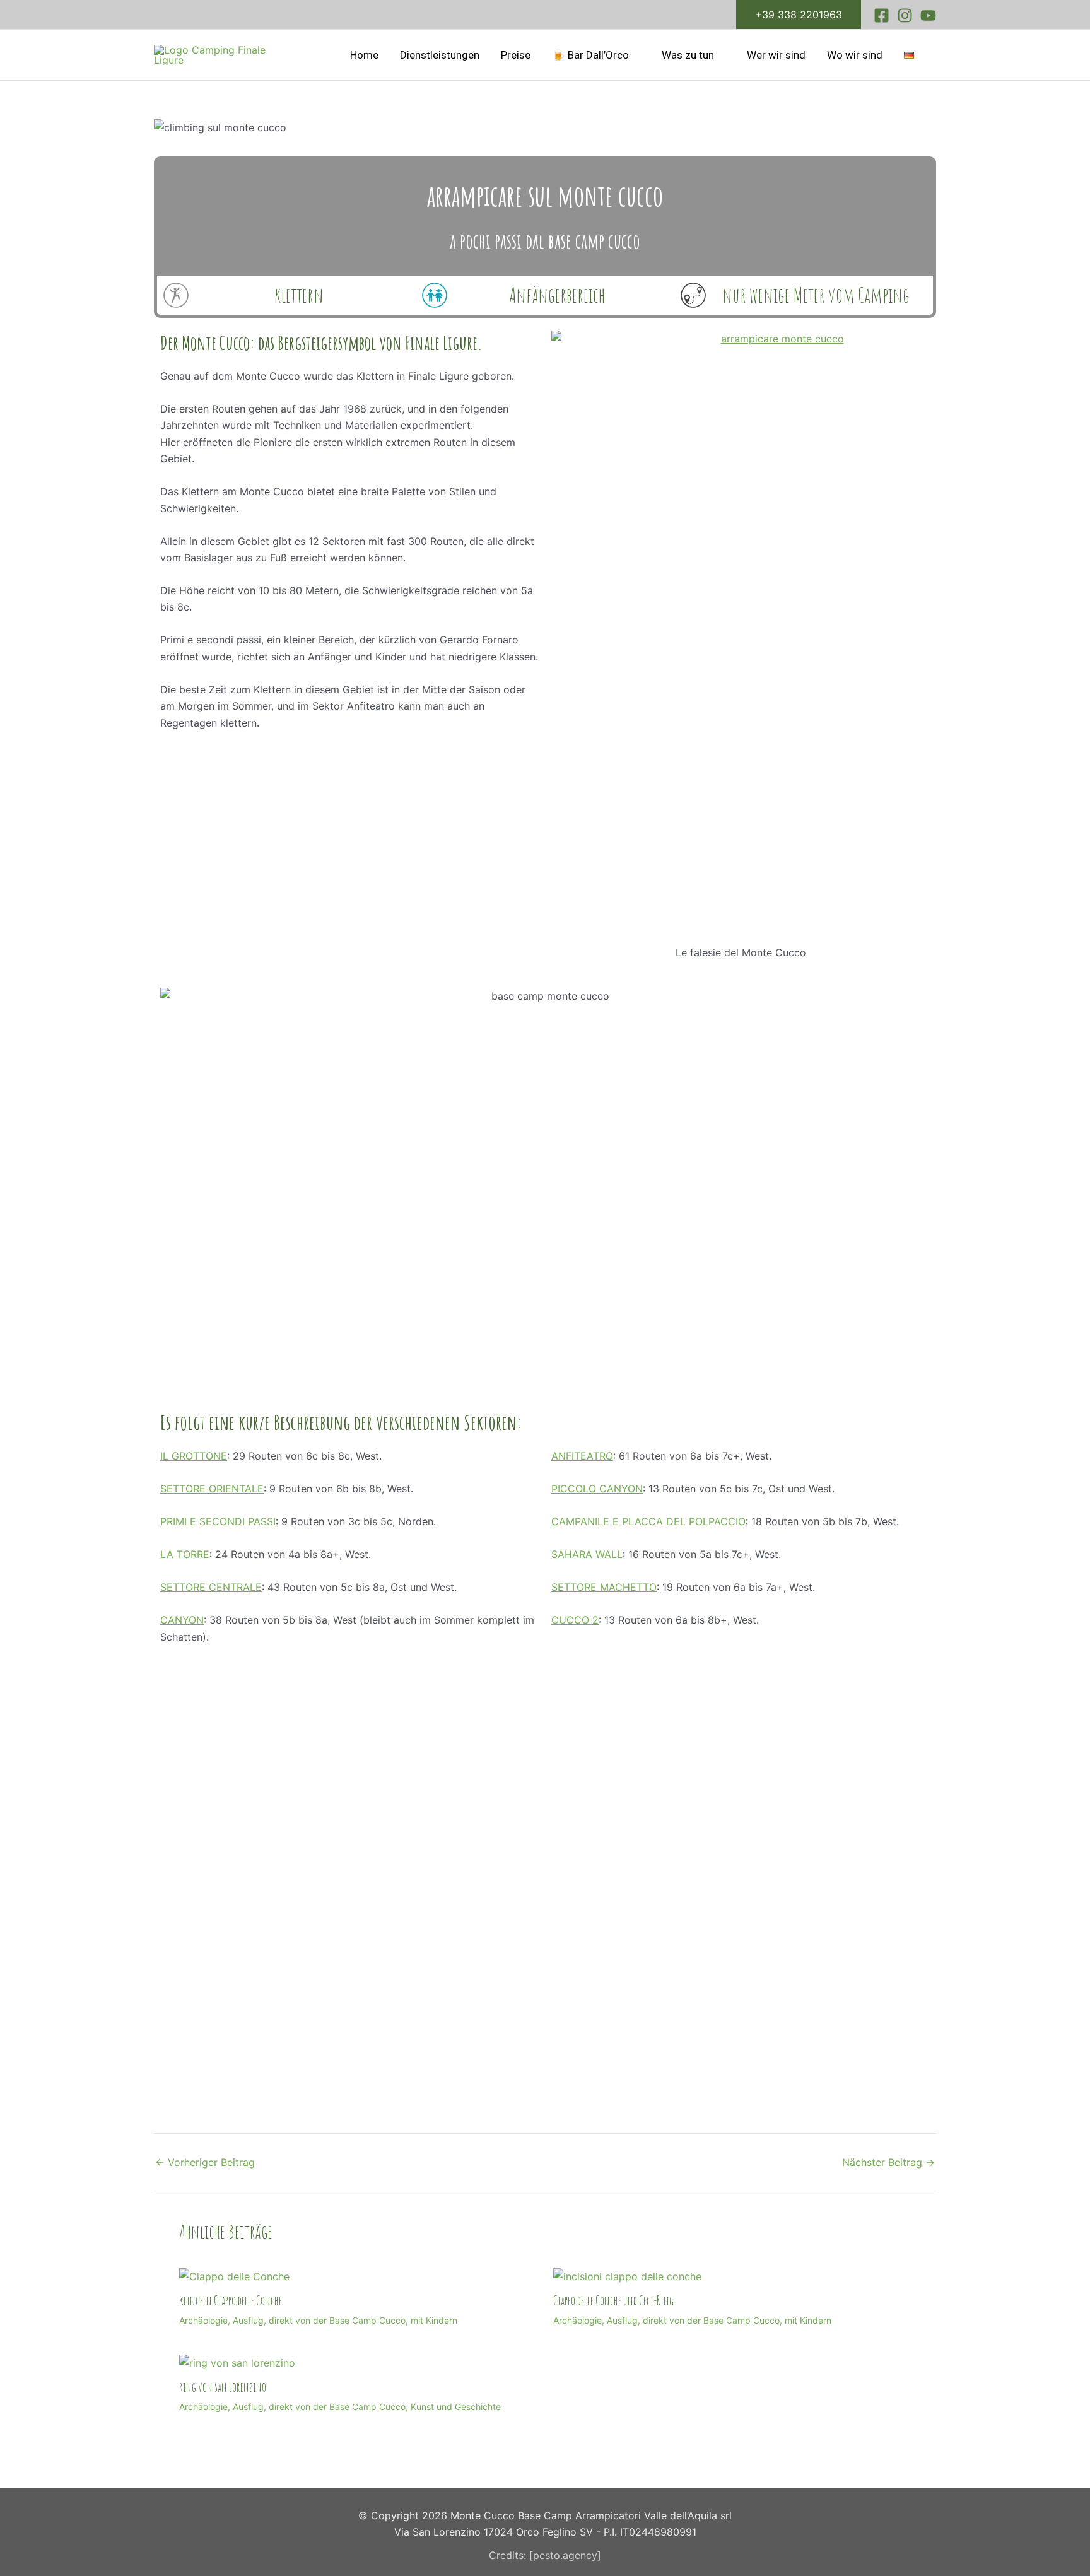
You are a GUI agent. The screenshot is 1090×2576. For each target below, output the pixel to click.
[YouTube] (928, 15)
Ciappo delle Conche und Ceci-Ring (613, 2301)
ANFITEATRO (582, 1456)
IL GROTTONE (194, 1456)
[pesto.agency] (565, 2555)
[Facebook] (882, 15)
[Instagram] (905, 15)
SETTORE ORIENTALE (212, 1489)
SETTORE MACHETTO (604, 1587)
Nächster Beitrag (888, 2162)
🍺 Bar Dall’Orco (590, 55)
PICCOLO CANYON (597, 1489)
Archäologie (203, 2320)
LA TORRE (185, 1554)
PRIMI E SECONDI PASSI (218, 1521)
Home (364, 55)
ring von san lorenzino (223, 2387)
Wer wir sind (776, 55)
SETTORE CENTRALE (211, 1587)
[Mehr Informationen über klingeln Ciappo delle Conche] (234, 2275)
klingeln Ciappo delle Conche (231, 2301)
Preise (516, 55)
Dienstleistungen (440, 55)
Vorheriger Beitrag (205, 2162)
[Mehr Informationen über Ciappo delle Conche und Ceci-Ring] (627, 2275)
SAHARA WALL (587, 1554)
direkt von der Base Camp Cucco (337, 2320)
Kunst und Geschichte (456, 2407)
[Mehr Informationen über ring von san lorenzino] (237, 2362)
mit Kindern (434, 2320)
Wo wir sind (855, 55)
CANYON (182, 1620)
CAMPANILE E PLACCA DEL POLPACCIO (648, 1521)
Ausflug (248, 2320)
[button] (799, 15)
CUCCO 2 (575, 1620)
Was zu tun (688, 55)
